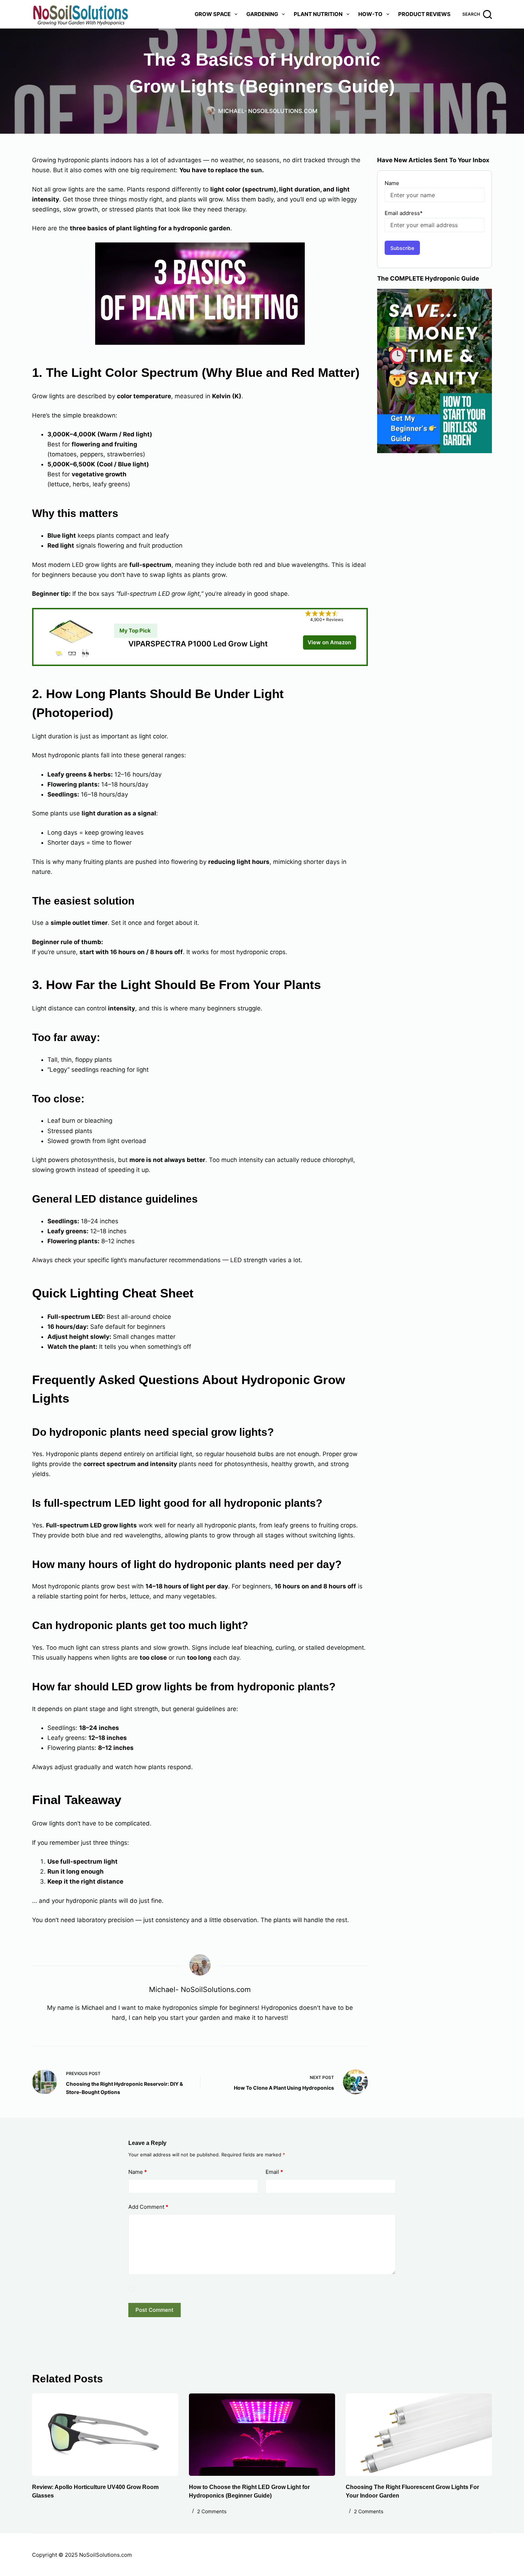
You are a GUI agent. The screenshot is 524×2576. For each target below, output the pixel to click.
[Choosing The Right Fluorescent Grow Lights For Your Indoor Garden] (419, 2435)
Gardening (262, 14)
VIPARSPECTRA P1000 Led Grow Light (198, 644)
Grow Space (213, 14)
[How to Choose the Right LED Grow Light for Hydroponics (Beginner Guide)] (262, 2435)
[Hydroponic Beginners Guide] (435, 370)
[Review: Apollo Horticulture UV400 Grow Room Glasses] (105, 2435)
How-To (370, 14)
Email (274, 2172)
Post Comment (155, 2310)
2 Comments (212, 2511)
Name (138, 2172)
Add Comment (148, 2207)
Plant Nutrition (318, 14)
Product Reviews (424, 14)
